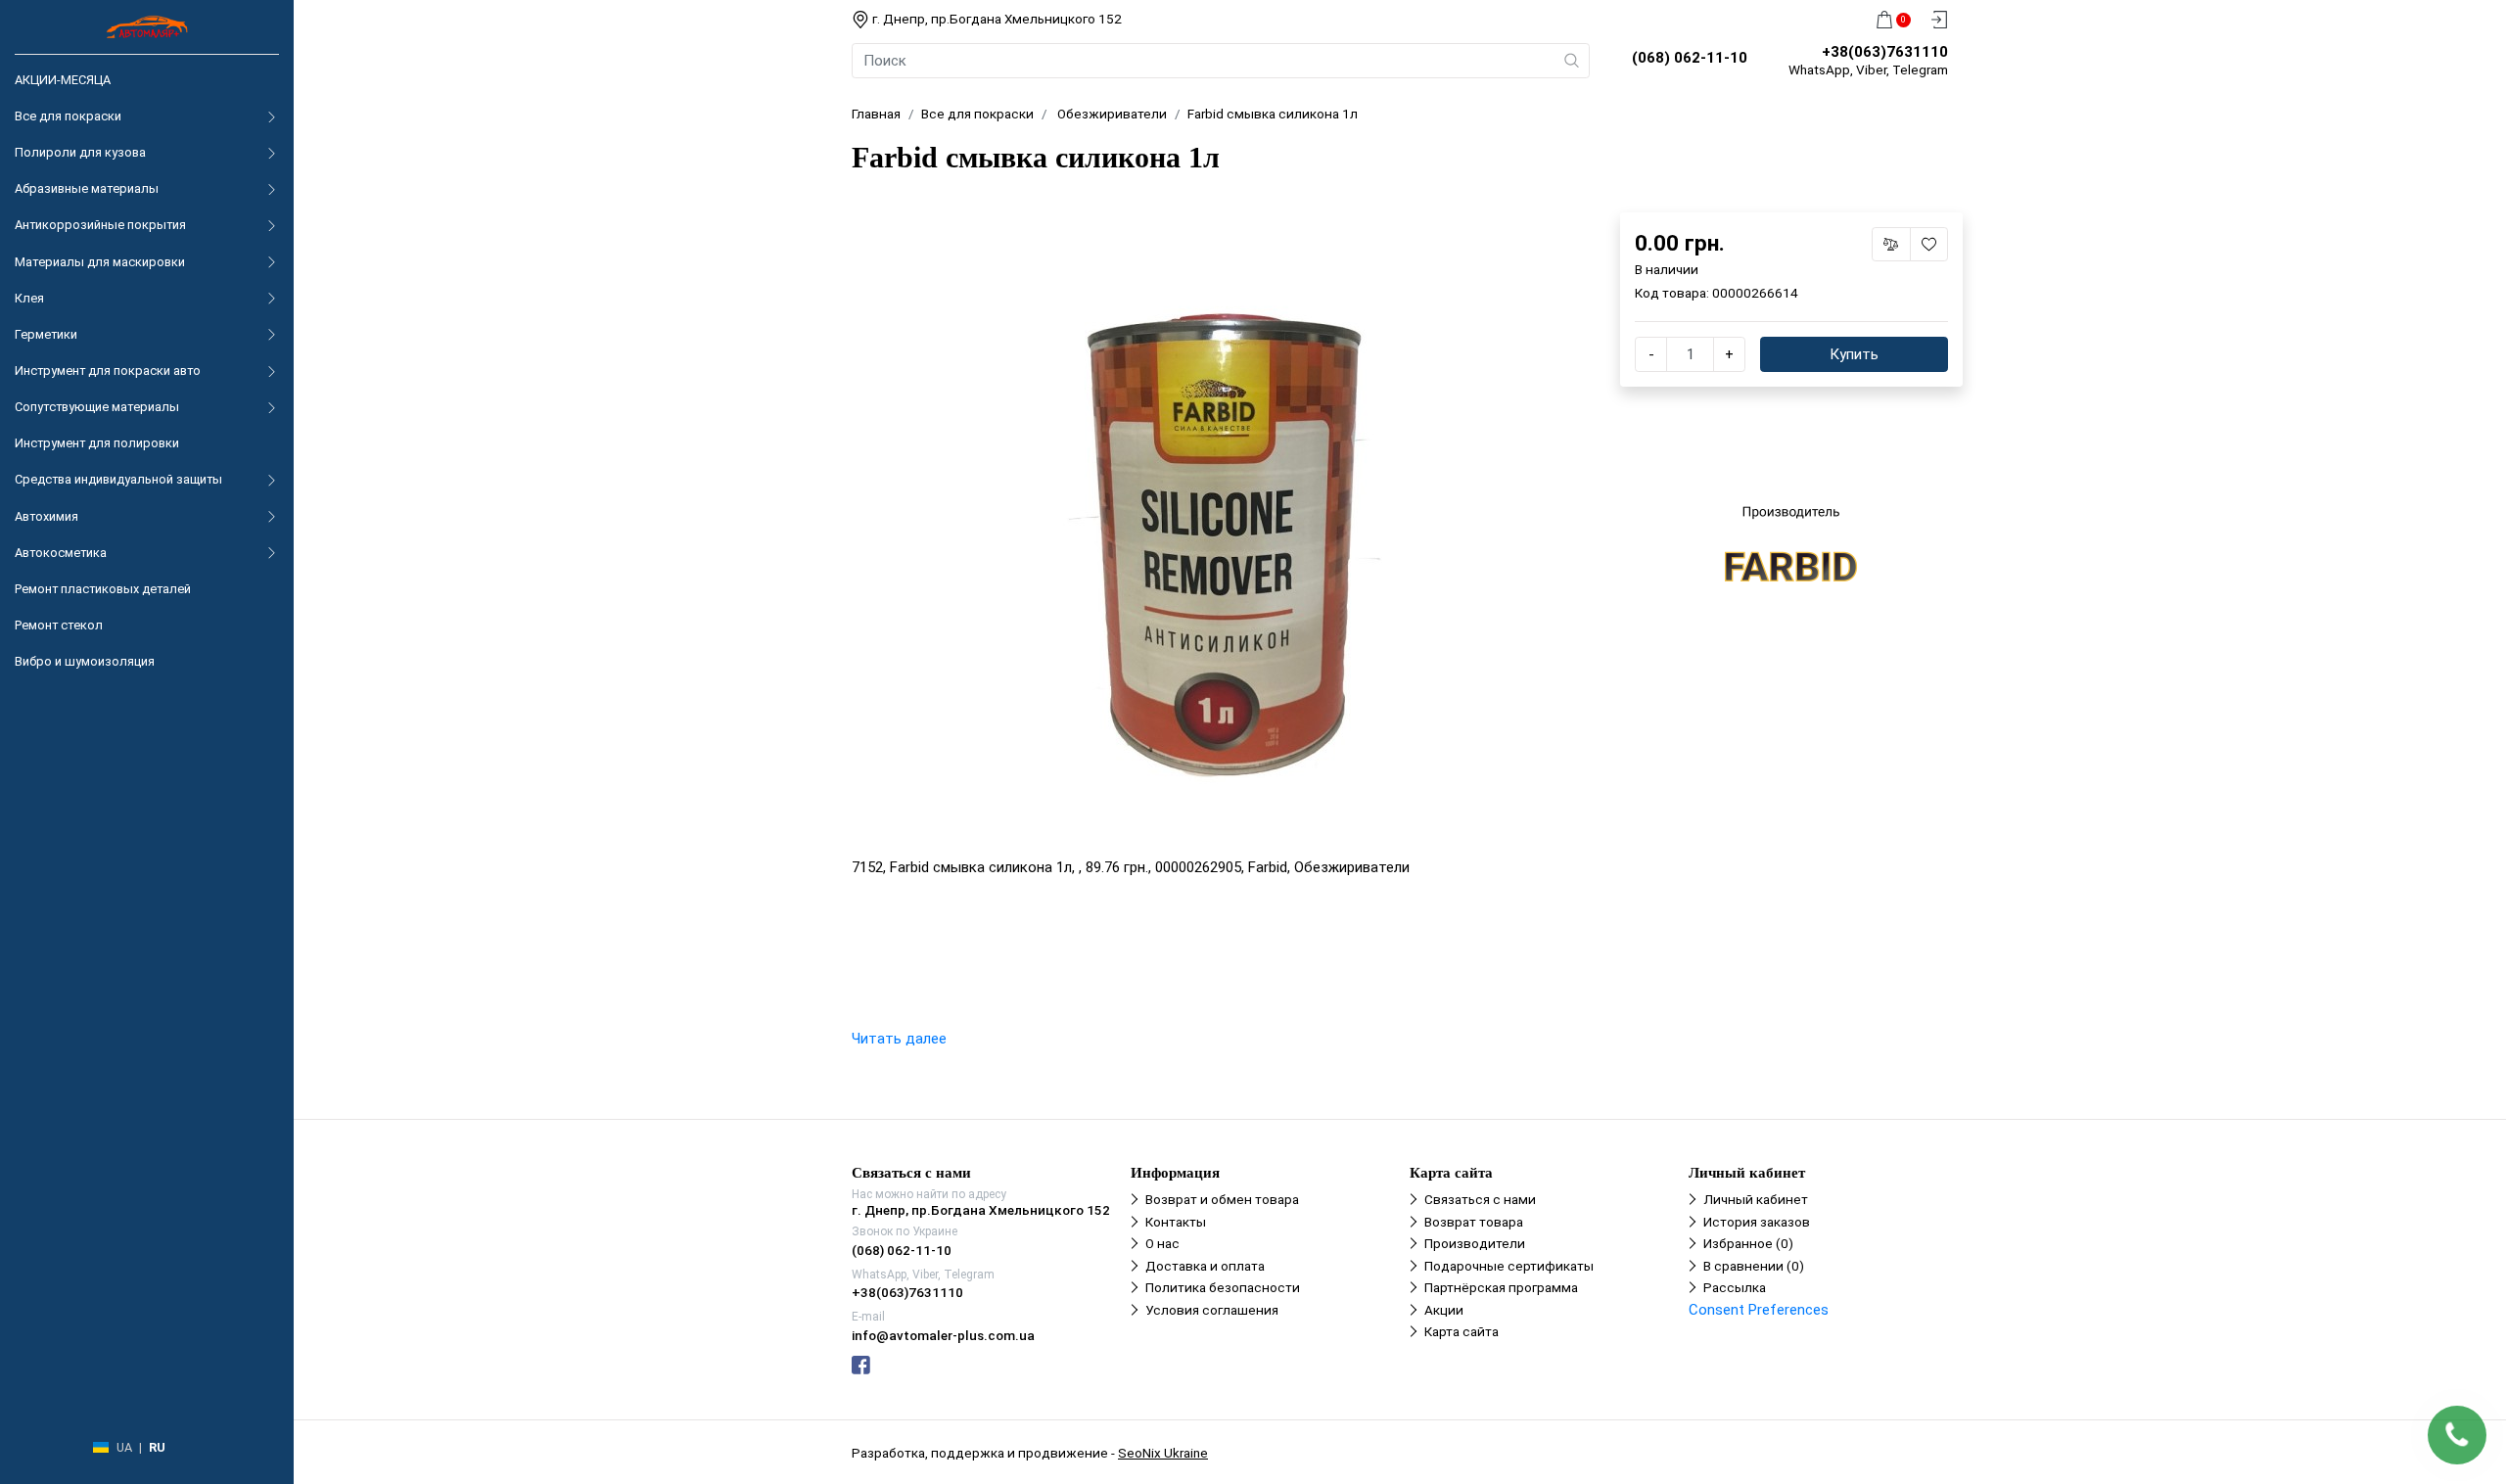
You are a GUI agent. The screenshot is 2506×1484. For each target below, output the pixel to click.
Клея (29, 298)
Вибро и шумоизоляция (85, 661)
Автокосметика (61, 553)
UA (124, 1447)
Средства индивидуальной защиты (118, 479)
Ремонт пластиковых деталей (103, 589)
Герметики (46, 334)
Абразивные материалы (87, 188)
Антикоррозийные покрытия (100, 225)
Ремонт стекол (59, 625)
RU (157, 1447)
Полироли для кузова (80, 152)
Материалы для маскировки (100, 262)
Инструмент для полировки (97, 443)
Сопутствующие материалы (97, 407)
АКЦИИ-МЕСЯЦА (63, 80)
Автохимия (46, 516)
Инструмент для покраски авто (108, 371)
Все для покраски (68, 116)
